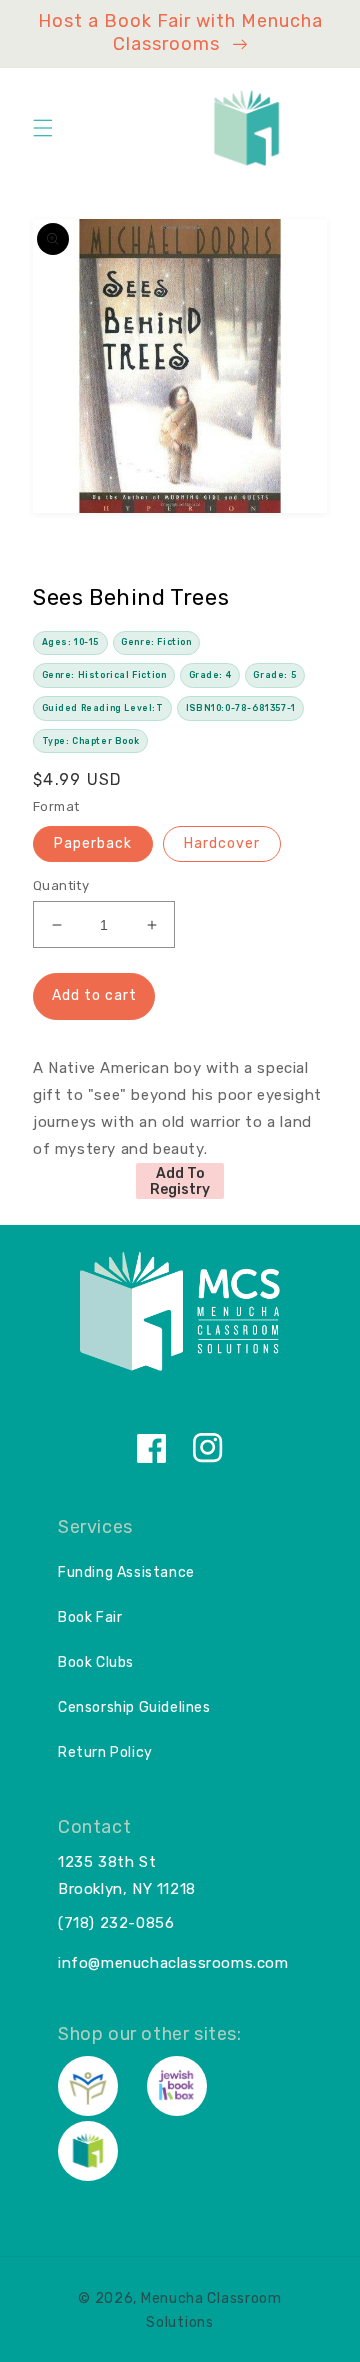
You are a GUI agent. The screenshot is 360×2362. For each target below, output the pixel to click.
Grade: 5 (274, 675)
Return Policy (105, 1752)
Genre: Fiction (156, 642)
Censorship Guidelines (134, 1707)
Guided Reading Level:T (103, 708)
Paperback (93, 843)
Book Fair (90, 1617)
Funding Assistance (126, 1572)
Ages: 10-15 (71, 642)
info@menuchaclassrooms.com (173, 1963)
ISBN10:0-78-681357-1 (241, 708)
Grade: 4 (210, 675)
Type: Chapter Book (91, 741)
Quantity (61, 885)
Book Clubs (96, 1662)
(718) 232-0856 (116, 1923)
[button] (43, 128)
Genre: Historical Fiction (104, 675)
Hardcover (222, 843)
